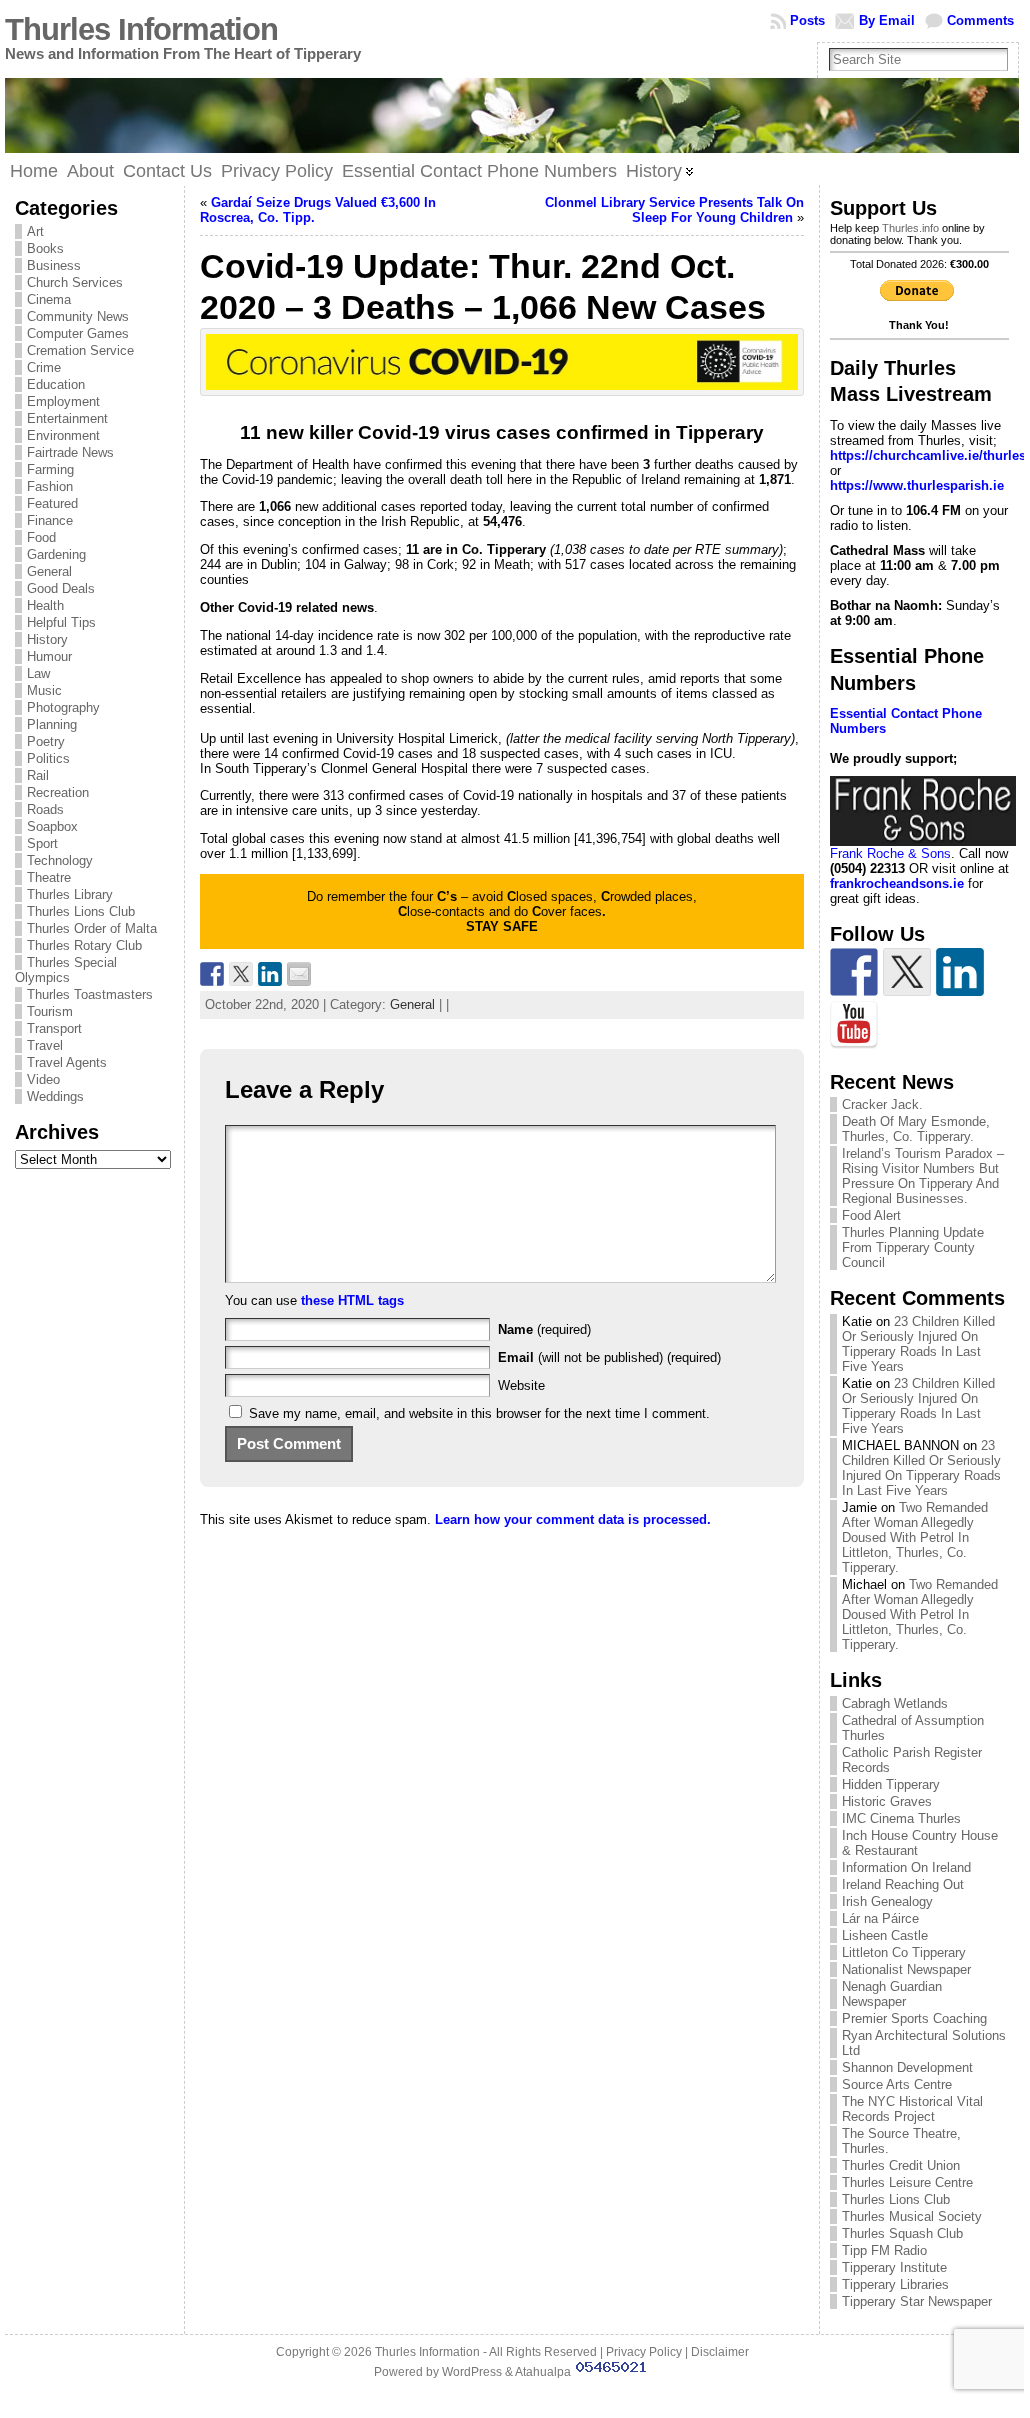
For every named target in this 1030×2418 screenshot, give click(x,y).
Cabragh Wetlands (895, 1703)
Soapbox (52, 826)
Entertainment (67, 418)
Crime (44, 367)
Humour (49, 656)
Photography (63, 707)
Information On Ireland (906, 1867)
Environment (63, 435)
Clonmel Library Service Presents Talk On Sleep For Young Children (674, 210)
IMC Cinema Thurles (901, 1818)
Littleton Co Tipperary (904, 1952)
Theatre (49, 877)
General (49, 571)
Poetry (46, 741)
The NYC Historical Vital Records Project (912, 2109)
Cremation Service (80, 350)
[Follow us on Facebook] (854, 972)
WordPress (472, 2372)
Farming (50, 469)
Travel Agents (67, 1062)
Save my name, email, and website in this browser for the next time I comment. (479, 1413)
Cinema (49, 299)
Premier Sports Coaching (914, 2018)
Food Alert (871, 1215)
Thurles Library (70, 894)
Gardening (56, 554)
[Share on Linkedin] (270, 974)
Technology (60, 860)
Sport (42, 843)
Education (56, 384)
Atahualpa (543, 2372)
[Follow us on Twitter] (907, 972)
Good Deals (61, 588)
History (47, 639)
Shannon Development (907, 2067)
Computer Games (78, 333)
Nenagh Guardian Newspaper (892, 1994)
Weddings (55, 1096)
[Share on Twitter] (241, 974)
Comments (980, 20)
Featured (52, 503)
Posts (807, 20)
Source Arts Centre (897, 2084)
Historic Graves (887, 1801)
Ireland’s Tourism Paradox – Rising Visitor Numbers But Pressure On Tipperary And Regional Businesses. (923, 1176)
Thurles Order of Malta (92, 928)
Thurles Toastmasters (90, 994)
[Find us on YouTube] (854, 1025)
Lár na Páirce (880, 1918)
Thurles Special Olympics (66, 970)
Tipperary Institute (894, 2267)
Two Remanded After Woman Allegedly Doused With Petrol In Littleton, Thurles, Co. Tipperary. (915, 1537)
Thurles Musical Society (912, 2216)
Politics (48, 758)
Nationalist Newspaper (906, 1969)
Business (54, 265)
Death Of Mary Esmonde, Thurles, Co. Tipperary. (916, 1129)
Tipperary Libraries (895, 2284)
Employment (63, 401)
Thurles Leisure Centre (907, 2182)
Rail (38, 775)
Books (45, 248)
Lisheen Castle (885, 1935)
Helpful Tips (61, 622)
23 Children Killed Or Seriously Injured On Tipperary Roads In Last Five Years (918, 1344)
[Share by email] (299, 974)
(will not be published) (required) (609, 1357)
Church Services (75, 282)
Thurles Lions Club (81, 911)
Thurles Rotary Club (84, 945)
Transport (54, 1028)
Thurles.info (910, 228)
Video (43, 1079)
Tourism (50, 1011)
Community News (78, 316)
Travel (45, 1045)
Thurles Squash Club (902, 2233)
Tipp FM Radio (884, 2250)
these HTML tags (352, 1300)
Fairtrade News (70, 452)
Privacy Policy (644, 2352)
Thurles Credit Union (901, 2165)
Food (41, 537)
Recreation (58, 792)
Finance (50, 520)
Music (44, 690)
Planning (52, 724)
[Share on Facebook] (212, 974)
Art (35, 231)
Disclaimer (720, 2352)
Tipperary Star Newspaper (917, 2301)
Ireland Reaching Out (903, 1884)
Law (38, 673)
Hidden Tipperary (891, 1784)
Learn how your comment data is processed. (573, 1519)
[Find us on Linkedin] (960, 972)
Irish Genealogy (887, 1901)
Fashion (50, 486)
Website (521, 1385)
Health (45, 605)
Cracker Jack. (882, 1104)
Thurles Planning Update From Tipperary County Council (913, 1247)
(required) (544, 1329)
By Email (887, 20)
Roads (45, 809)
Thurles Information (141, 29)
